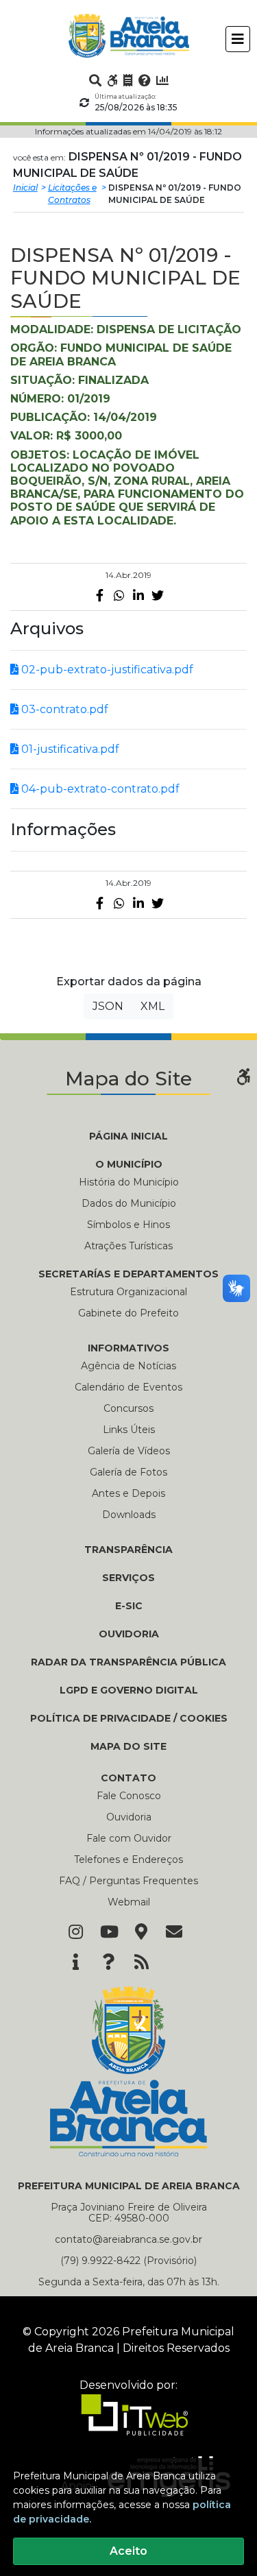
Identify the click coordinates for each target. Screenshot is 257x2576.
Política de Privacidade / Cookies (129, 1718)
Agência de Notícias (128, 1366)
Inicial (25, 188)
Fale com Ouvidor (129, 1838)
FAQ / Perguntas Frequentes (128, 1881)
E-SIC (129, 1606)
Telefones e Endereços (128, 1859)
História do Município (129, 1182)
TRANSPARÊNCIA (128, 1550)
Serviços (128, 1578)
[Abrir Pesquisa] (95, 80)
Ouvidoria (129, 1817)
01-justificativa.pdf (69, 749)
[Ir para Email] (174, 1933)
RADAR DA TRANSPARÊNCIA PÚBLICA (128, 1662)
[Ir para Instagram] (75, 1933)
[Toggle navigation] (238, 39)
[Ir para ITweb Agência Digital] (129, 2424)
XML (152, 1006)
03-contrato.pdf (63, 709)
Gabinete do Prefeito (128, 1313)
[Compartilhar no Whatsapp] (119, 595)
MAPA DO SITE (128, 1746)
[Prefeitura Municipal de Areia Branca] (128, 36)
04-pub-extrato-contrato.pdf (99, 789)
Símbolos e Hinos (128, 1225)
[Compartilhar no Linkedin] (138, 595)
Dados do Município (129, 1203)
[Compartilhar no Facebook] (100, 595)
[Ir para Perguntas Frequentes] (145, 80)
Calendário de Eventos (128, 1387)
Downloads (129, 1515)
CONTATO (128, 1778)
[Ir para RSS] (141, 1963)
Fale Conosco (129, 1796)
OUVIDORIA (129, 1634)
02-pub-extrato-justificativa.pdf (106, 670)
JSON (108, 1006)
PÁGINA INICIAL (128, 1136)
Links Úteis (129, 1430)
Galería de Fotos (128, 1472)
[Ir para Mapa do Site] (141, 1933)
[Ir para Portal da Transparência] (128, 80)
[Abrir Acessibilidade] (243, 1075)
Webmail (129, 1902)
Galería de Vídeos (129, 1451)
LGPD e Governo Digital (129, 1690)
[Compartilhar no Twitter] (158, 595)
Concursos (128, 1408)
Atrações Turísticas (128, 1246)
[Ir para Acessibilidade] (112, 80)
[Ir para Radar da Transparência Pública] (162, 80)
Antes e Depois (128, 1493)
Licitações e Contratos (72, 194)
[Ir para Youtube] (108, 1933)
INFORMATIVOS (128, 1348)
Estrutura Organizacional (128, 1292)
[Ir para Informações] (75, 1963)
